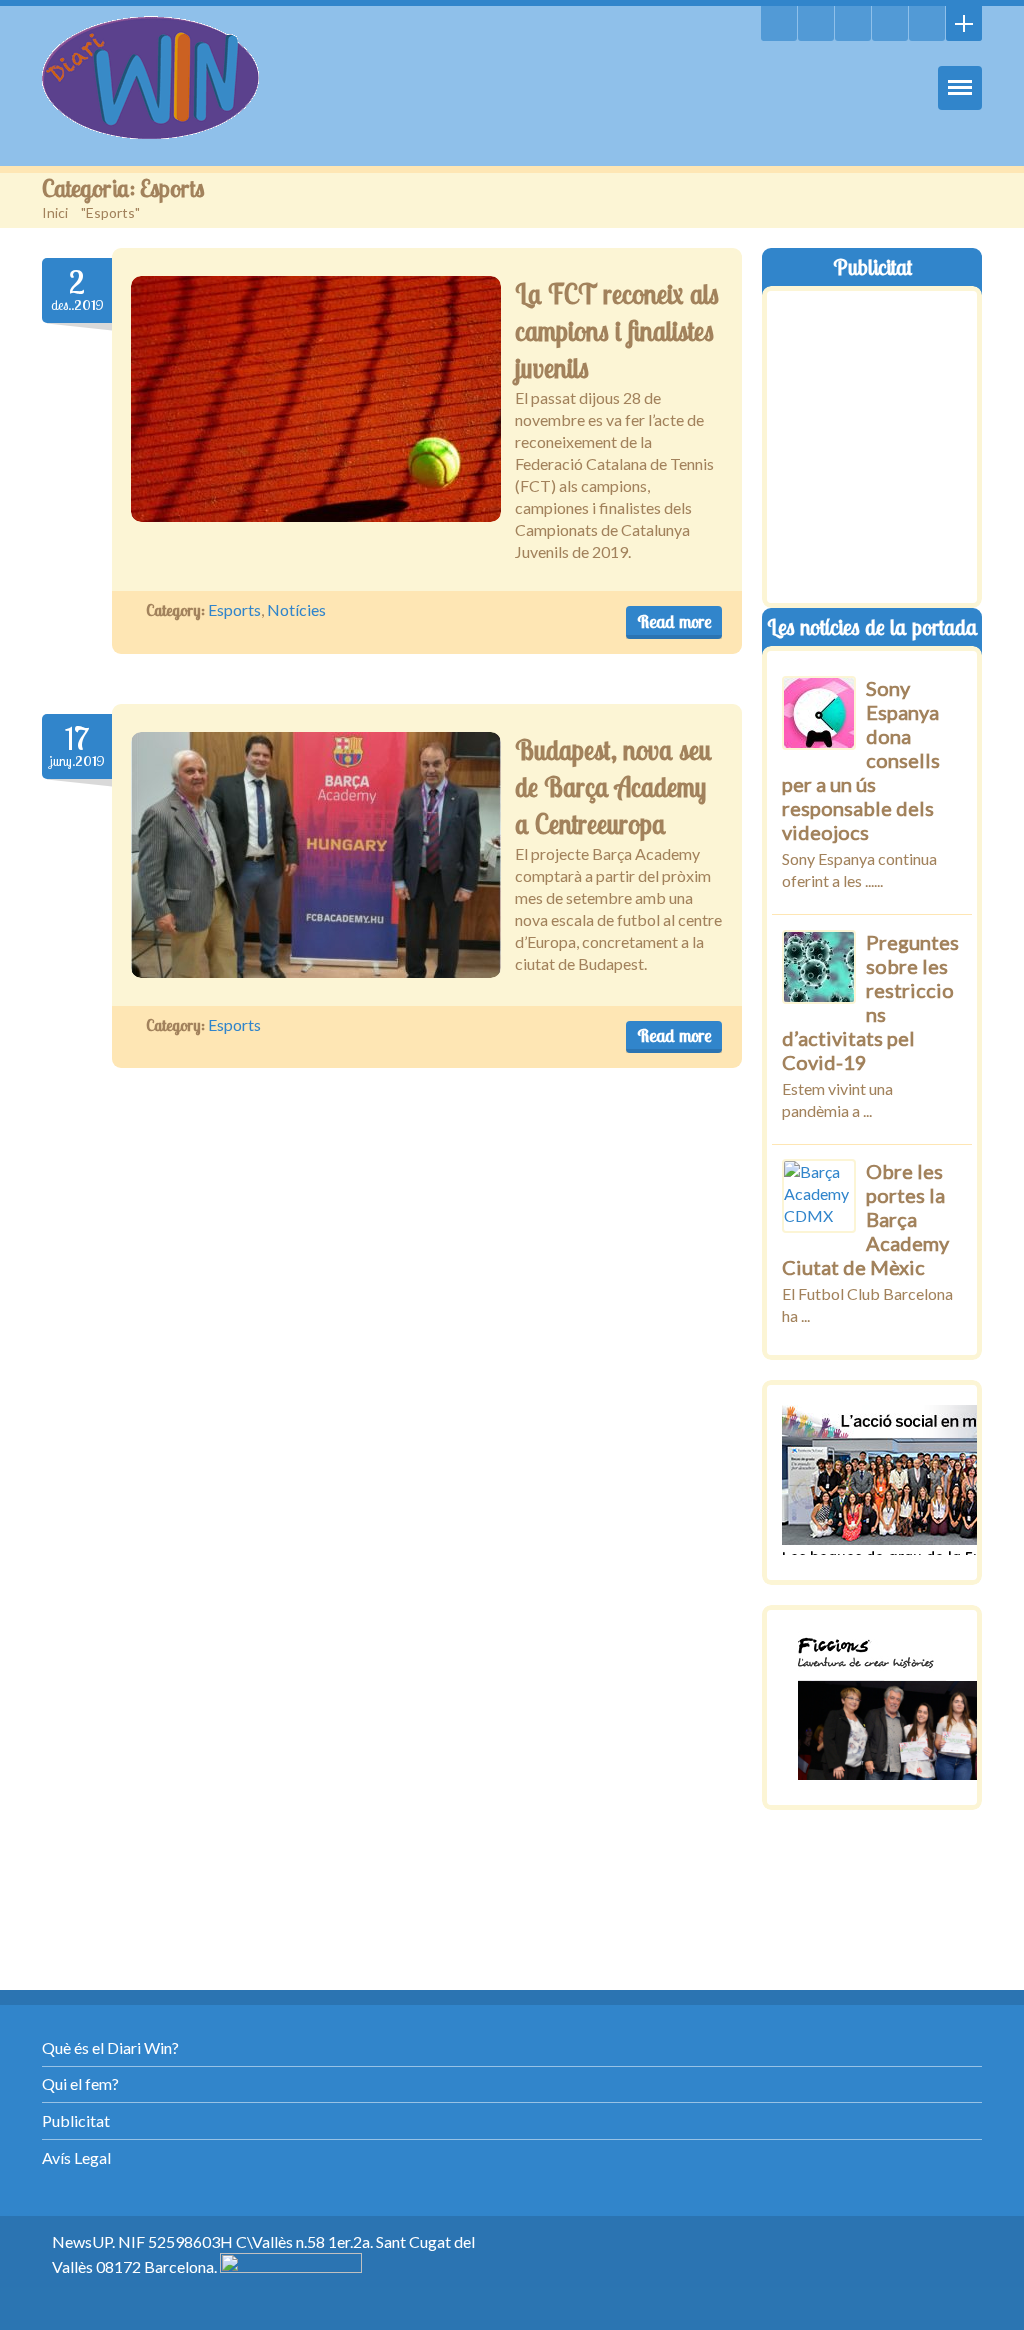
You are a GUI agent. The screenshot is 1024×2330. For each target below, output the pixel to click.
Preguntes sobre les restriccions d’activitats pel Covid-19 (870, 1002)
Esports (234, 609)
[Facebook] (890, 23)
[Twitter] (816, 23)
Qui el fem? (80, 2083)
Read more (674, 621)
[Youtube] (853, 23)
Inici (55, 212)
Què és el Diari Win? (110, 2047)
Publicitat (76, 2120)
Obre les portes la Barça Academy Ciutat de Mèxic (865, 1219)
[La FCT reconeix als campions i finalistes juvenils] (316, 399)
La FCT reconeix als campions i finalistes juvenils (617, 331)
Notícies (296, 609)
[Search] (779, 23)
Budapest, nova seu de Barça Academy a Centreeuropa (613, 787)
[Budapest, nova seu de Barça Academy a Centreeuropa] (316, 855)
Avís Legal (76, 2157)
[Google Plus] (927, 23)
